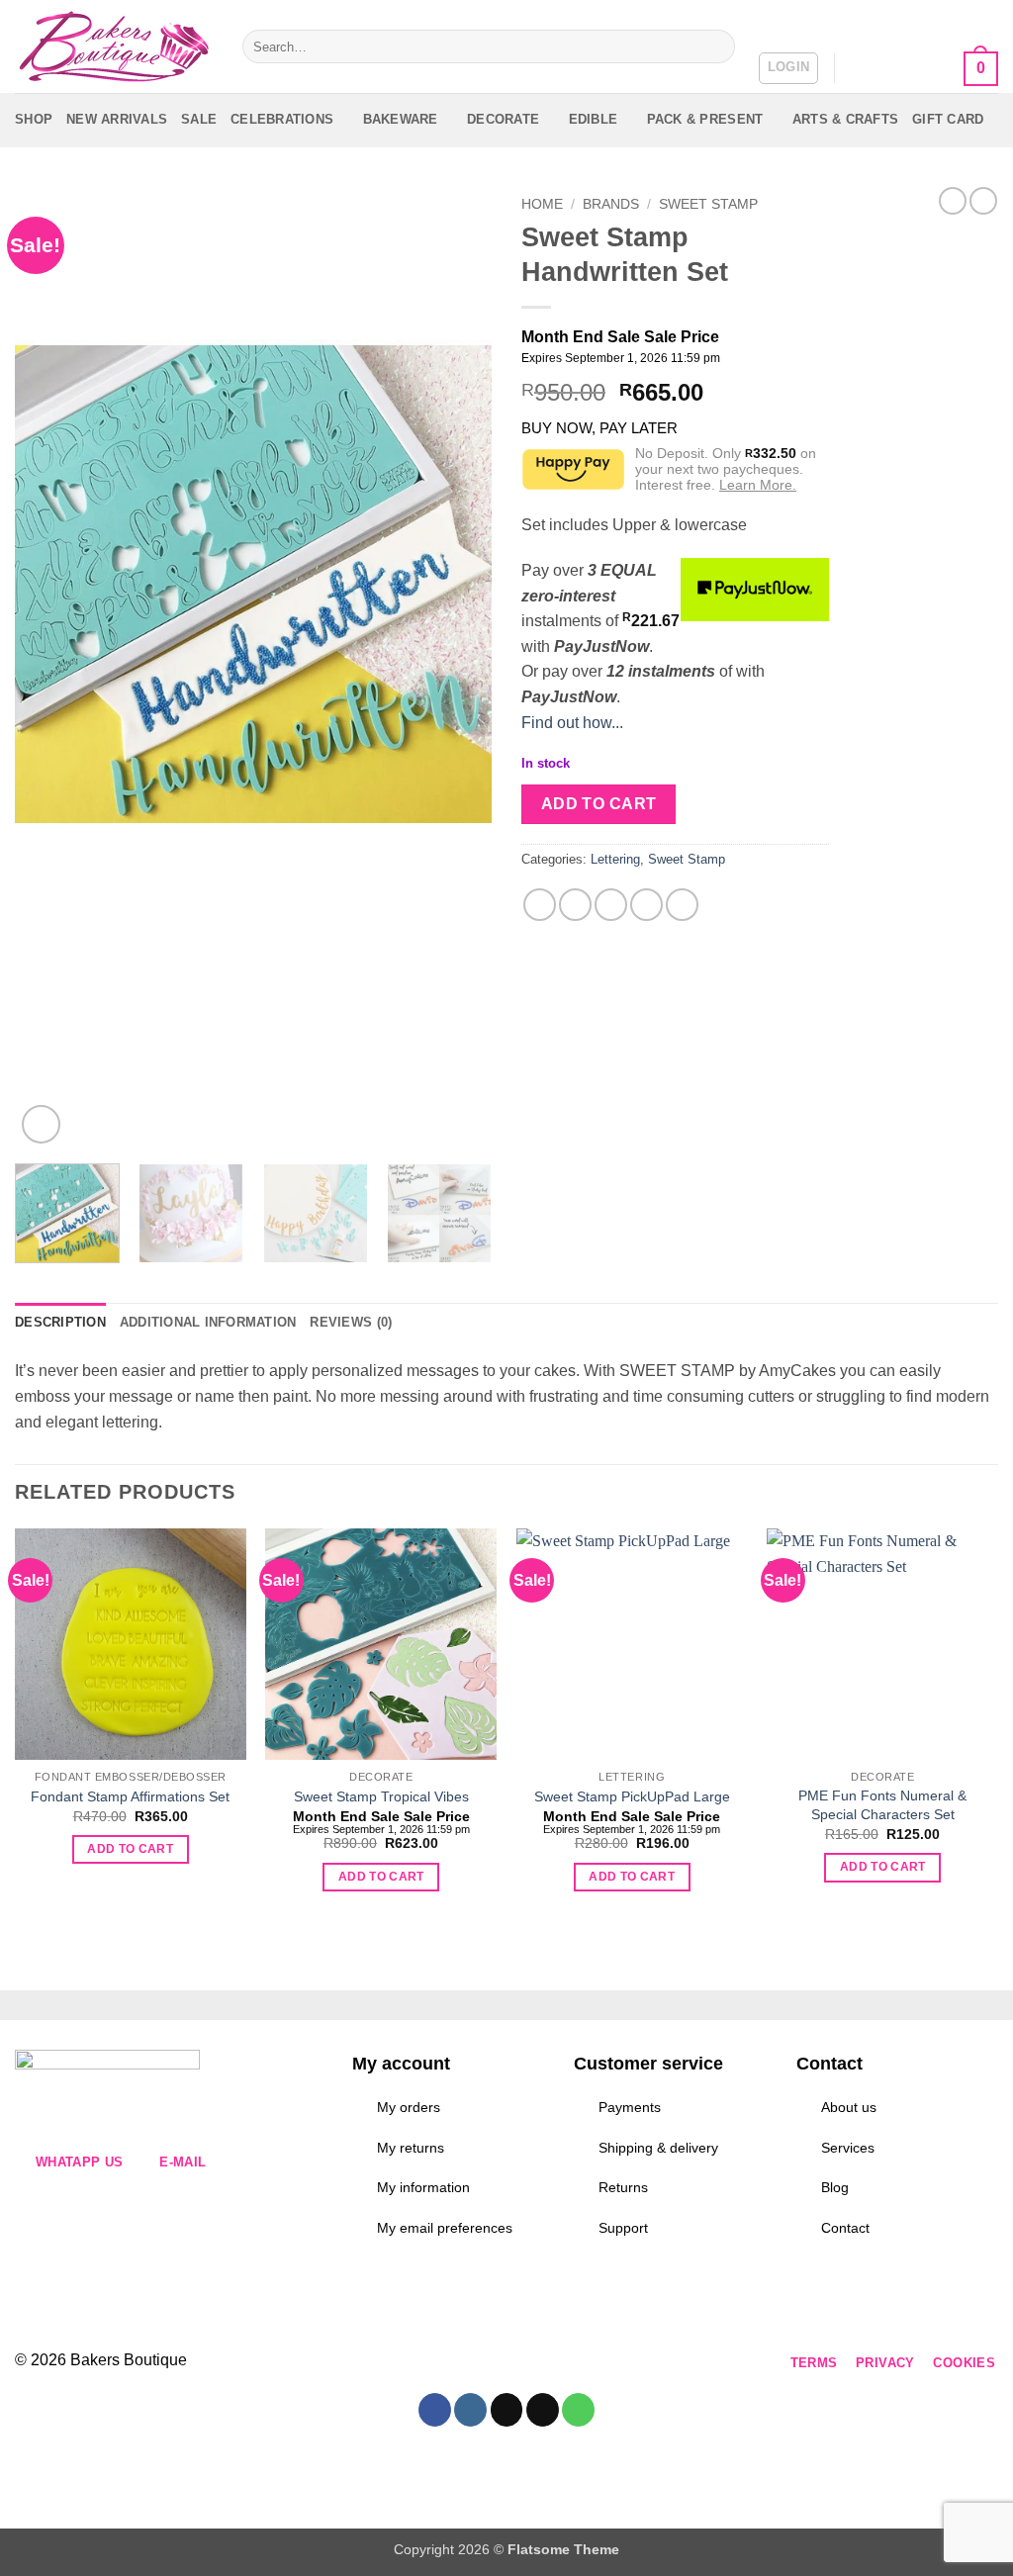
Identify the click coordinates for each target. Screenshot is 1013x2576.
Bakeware (401, 119)
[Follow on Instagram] (406, 2364)
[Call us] (513, 2364)
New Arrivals (117, 119)
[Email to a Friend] (611, 905)
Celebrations (282, 119)
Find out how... (572, 723)
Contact (845, 2228)
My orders (409, 2107)
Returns (623, 2187)
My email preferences (445, 2228)
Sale (199, 119)
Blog (835, 2187)
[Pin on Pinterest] (646, 905)
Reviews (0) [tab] (351, 1322)
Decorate (503, 119)
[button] (789, 68)
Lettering (615, 859)
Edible (594, 119)
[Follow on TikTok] (442, 2364)
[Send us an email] (477, 2364)
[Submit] (716, 46)
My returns (411, 2148)
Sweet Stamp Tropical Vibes (381, 1796)
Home (542, 204)
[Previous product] (983, 201)
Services (848, 2148)
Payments (630, 2107)
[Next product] (953, 201)
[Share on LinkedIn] (682, 905)
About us (849, 2107)
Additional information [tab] (208, 1322)
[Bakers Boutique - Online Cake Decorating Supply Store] (114, 47)
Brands (611, 204)
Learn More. (758, 485)
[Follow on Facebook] (370, 2364)
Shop (34, 119)
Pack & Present (705, 119)
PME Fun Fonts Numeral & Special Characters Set (882, 1805)
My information (423, 2187)
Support (623, 2228)
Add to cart (599, 804)
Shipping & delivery (658, 2148)
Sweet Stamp (708, 204)
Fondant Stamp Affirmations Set (130, 1796)
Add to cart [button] (130, 1849)
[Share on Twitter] (575, 905)
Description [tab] (60, 1322)
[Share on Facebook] (540, 905)
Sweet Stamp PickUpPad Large (632, 1796)
